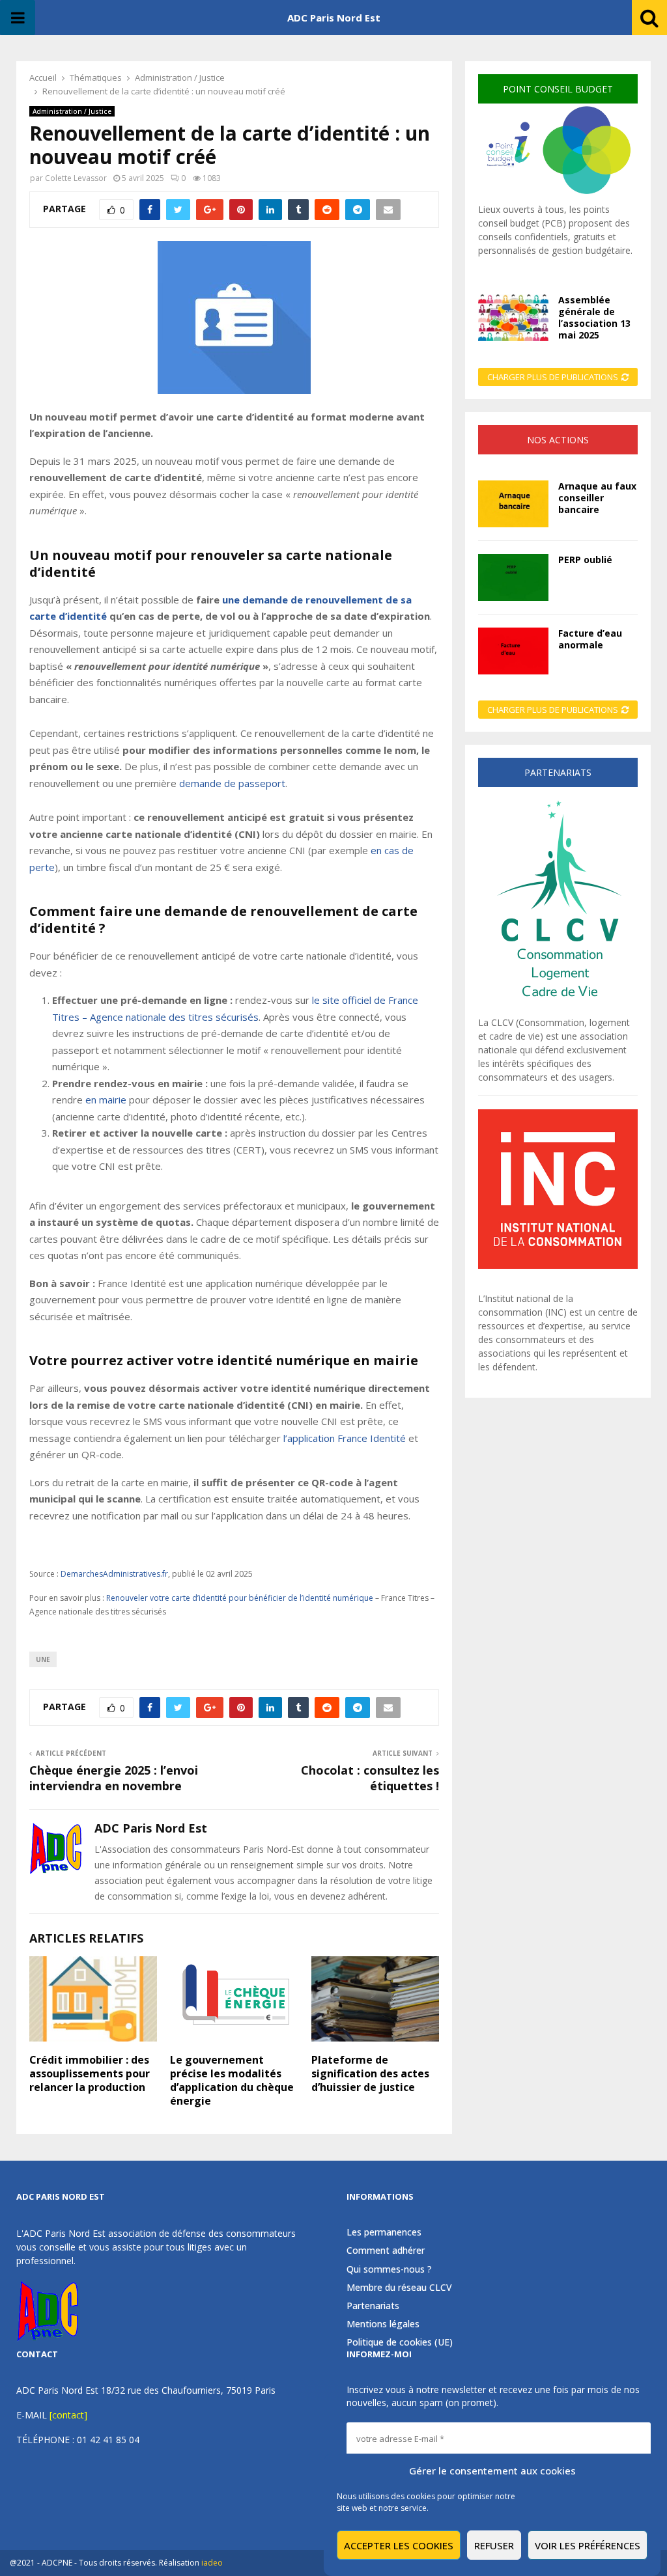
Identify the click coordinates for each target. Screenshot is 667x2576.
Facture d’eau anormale (590, 639)
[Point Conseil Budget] (558, 196)
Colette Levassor (76, 178)
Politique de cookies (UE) (400, 2342)
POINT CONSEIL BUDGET (558, 89)
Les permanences (384, 2232)
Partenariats (373, 2306)
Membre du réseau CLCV (399, 2287)
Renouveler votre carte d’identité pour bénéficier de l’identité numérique (240, 1598)
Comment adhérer (386, 2250)
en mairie (106, 1100)
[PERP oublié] (513, 577)
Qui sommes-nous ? (389, 2269)
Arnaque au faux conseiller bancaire (597, 498)
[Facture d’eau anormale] (513, 651)
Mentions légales (383, 2324)
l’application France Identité (345, 1438)
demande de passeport (232, 783)
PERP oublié (585, 560)
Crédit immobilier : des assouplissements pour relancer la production (90, 2073)
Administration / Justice (72, 111)
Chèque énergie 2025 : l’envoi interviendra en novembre (114, 1778)
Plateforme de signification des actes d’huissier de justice (370, 2073)
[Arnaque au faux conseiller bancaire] (513, 504)
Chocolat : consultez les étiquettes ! (370, 1778)
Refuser (494, 2545)
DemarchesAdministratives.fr (114, 1574)
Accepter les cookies (399, 2545)
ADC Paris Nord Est (334, 18)
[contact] (68, 2415)
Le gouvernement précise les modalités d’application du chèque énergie (232, 2080)
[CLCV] (558, 1009)
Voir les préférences (588, 2545)
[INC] (558, 1265)
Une (43, 1659)
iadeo (212, 2563)
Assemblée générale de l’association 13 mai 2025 (594, 318)
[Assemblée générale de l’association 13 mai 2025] (513, 318)
